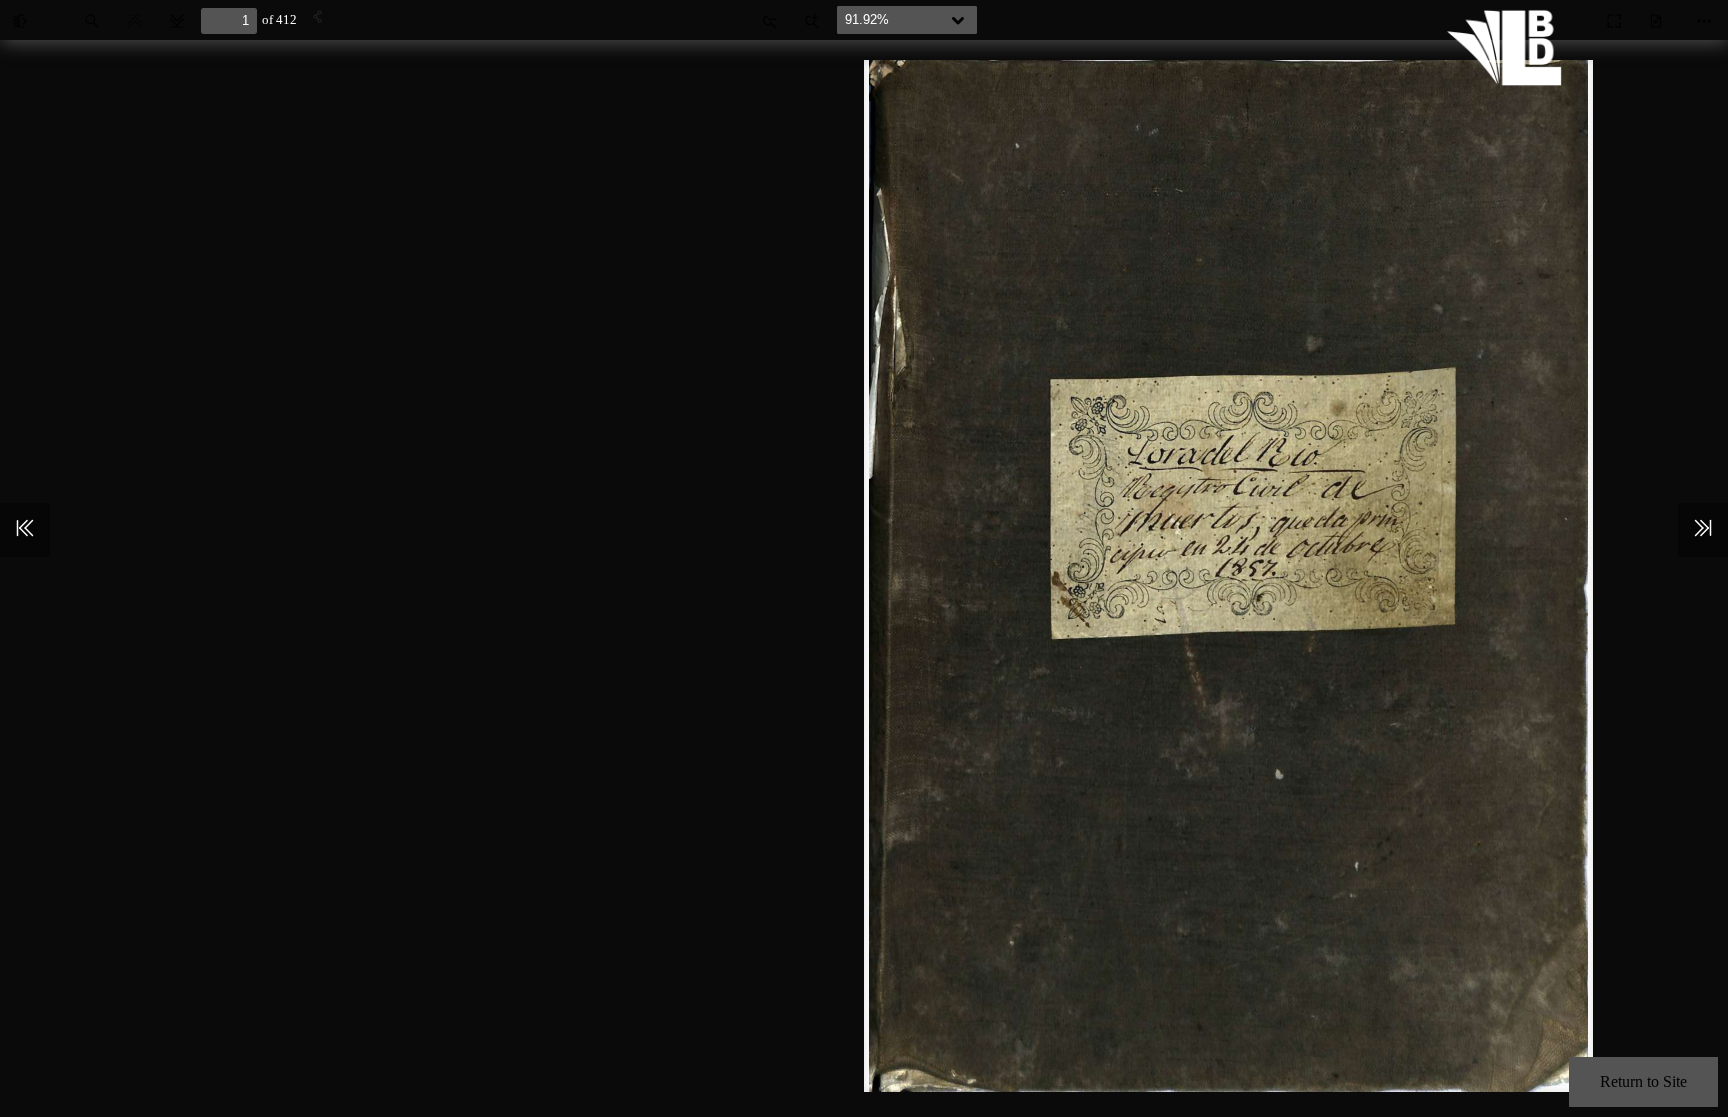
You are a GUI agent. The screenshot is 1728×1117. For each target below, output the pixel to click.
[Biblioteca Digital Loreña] (1510, 80)
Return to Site (1643, 1081)
